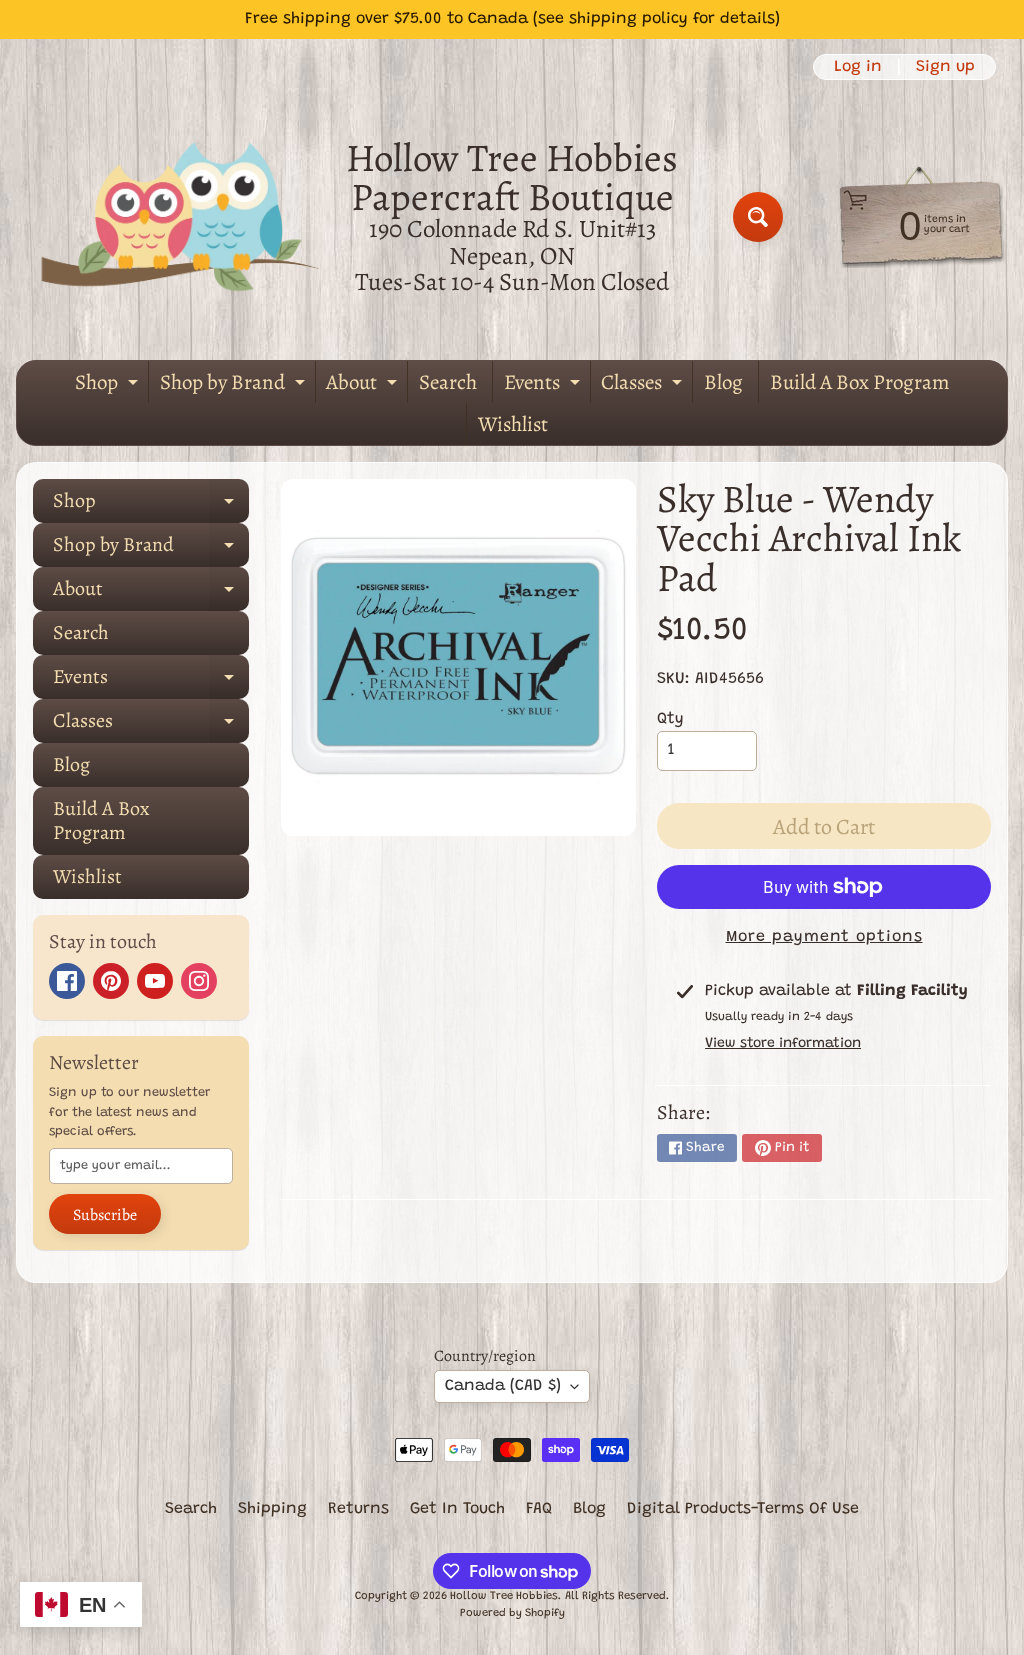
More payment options (824, 937)
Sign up (945, 67)
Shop (109, 385)
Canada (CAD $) (503, 1386)
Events (544, 385)
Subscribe (105, 1215)
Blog (723, 382)
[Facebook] (67, 981)
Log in (858, 67)
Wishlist (513, 424)
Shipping (272, 1509)
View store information (783, 1044)
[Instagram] (199, 981)
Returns (358, 1509)
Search (448, 382)
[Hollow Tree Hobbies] (181, 216)
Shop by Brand (235, 385)
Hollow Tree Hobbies (504, 1596)
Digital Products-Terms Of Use (743, 1509)
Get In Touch (457, 1509)
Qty (670, 719)
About (364, 385)
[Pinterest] (111, 981)
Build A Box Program (859, 382)
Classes (644, 385)
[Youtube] (155, 981)
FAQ (539, 1509)
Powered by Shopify (512, 1613)
